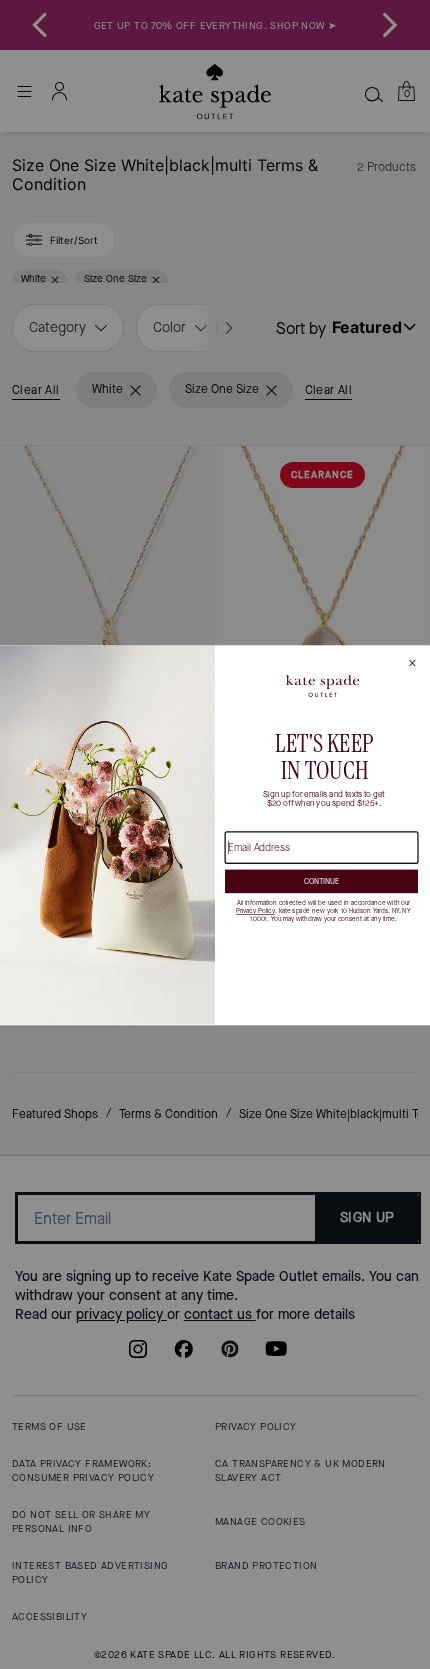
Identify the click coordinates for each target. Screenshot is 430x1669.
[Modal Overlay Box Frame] (215, 834)
